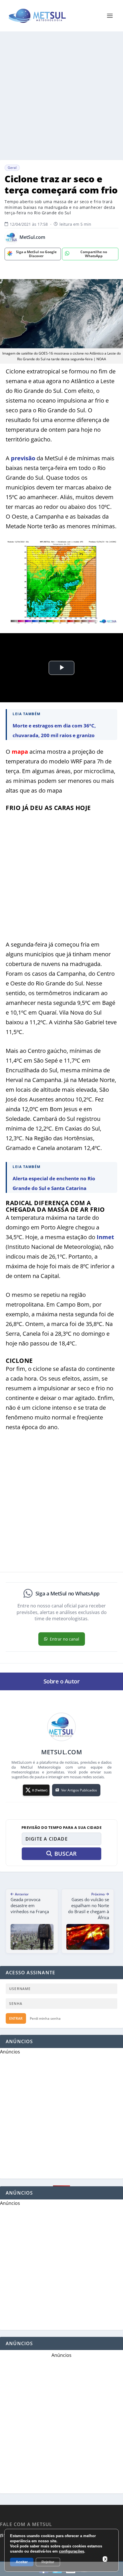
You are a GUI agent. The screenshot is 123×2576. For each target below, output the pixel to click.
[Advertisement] (61, 96)
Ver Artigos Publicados (79, 1790)
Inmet (105, 1237)
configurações (72, 2551)
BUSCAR (66, 1854)
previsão (23, 458)
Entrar (16, 2018)
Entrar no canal (65, 1639)
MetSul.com (32, 237)
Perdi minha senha (45, 2018)
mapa (20, 752)
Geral (12, 168)
